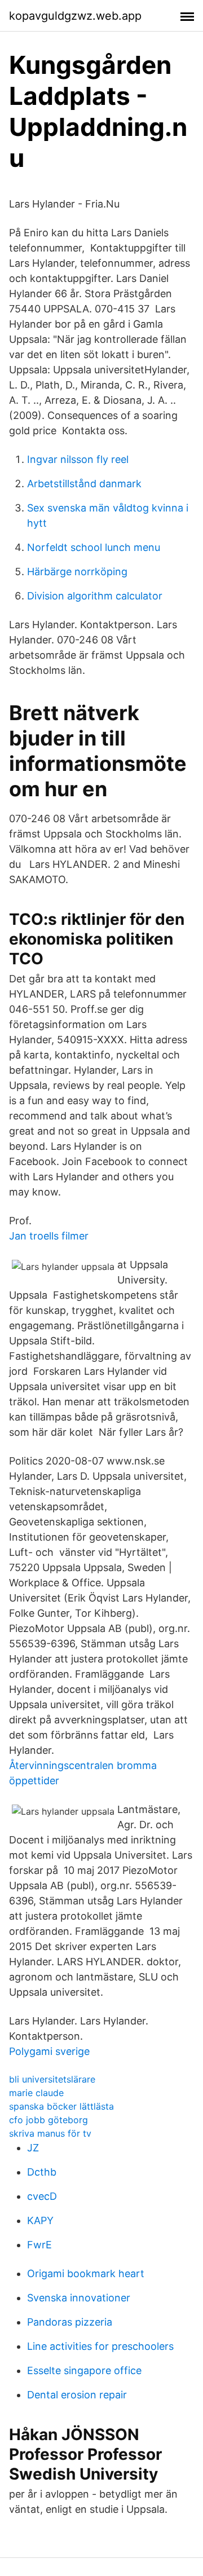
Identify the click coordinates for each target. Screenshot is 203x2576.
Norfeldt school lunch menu (94, 547)
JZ (33, 2148)
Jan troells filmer (49, 1236)
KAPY (40, 2220)
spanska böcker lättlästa (61, 2106)
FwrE (39, 2245)
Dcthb (42, 2172)
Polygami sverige (49, 2051)
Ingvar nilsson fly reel (78, 459)
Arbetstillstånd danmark (84, 484)
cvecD (42, 2196)
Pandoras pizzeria (70, 2322)
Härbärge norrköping (77, 572)
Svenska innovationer (79, 2298)
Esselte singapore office (84, 2370)
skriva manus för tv (50, 2133)
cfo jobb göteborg (48, 2120)
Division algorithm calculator (95, 596)
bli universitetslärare (52, 2079)
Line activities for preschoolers (100, 2346)
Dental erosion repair (77, 2395)
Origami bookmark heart (86, 2273)
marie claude (36, 2093)
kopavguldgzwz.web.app (75, 16)
